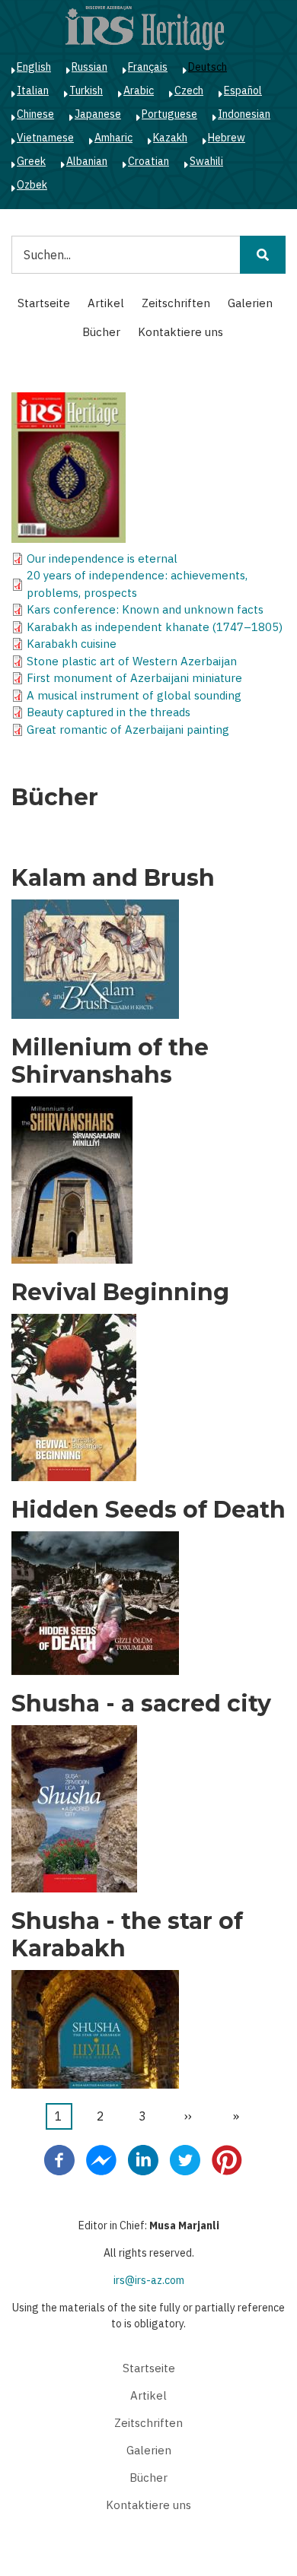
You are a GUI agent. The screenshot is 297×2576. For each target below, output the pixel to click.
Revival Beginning (120, 1293)
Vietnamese (45, 138)
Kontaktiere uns (180, 332)
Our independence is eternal (102, 558)
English (34, 67)
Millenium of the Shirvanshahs (110, 1061)
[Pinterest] (227, 2159)
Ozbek (32, 185)
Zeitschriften (176, 303)
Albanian (87, 161)
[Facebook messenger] (101, 2159)
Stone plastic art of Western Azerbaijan (132, 661)
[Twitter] (185, 2159)
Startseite (44, 303)
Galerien (250, 303)
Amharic (113, 138)
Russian (89, 67)
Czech (189, 90)
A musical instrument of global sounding (134, 695)
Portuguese (169, 114)
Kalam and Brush (113, 878)
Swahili (206, 161)
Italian (33, 90)
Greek (31, 161)
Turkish (86, 90)
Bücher (101, 332)
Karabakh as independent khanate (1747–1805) (155, 627)
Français (148, 67)
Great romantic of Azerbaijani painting (128, 730)
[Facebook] (59, 2159)
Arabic (139, 90)
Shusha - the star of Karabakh (127, 1935)
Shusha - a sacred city (141, 1704)
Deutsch (208, 67)
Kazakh (170, 138)
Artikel (106, 303)
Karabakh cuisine (72, 644)
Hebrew (227, 138)
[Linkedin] (143, 2159)
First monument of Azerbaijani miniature (134, 678)
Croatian (148, 161)
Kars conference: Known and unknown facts (145, 609)
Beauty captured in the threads (109, 712)
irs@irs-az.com (149, 2280)
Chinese (35, 114)
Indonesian (244, 114)
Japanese (98, 114)
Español (243, 90)
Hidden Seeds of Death (148, 1510)
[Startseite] (145, 27)
